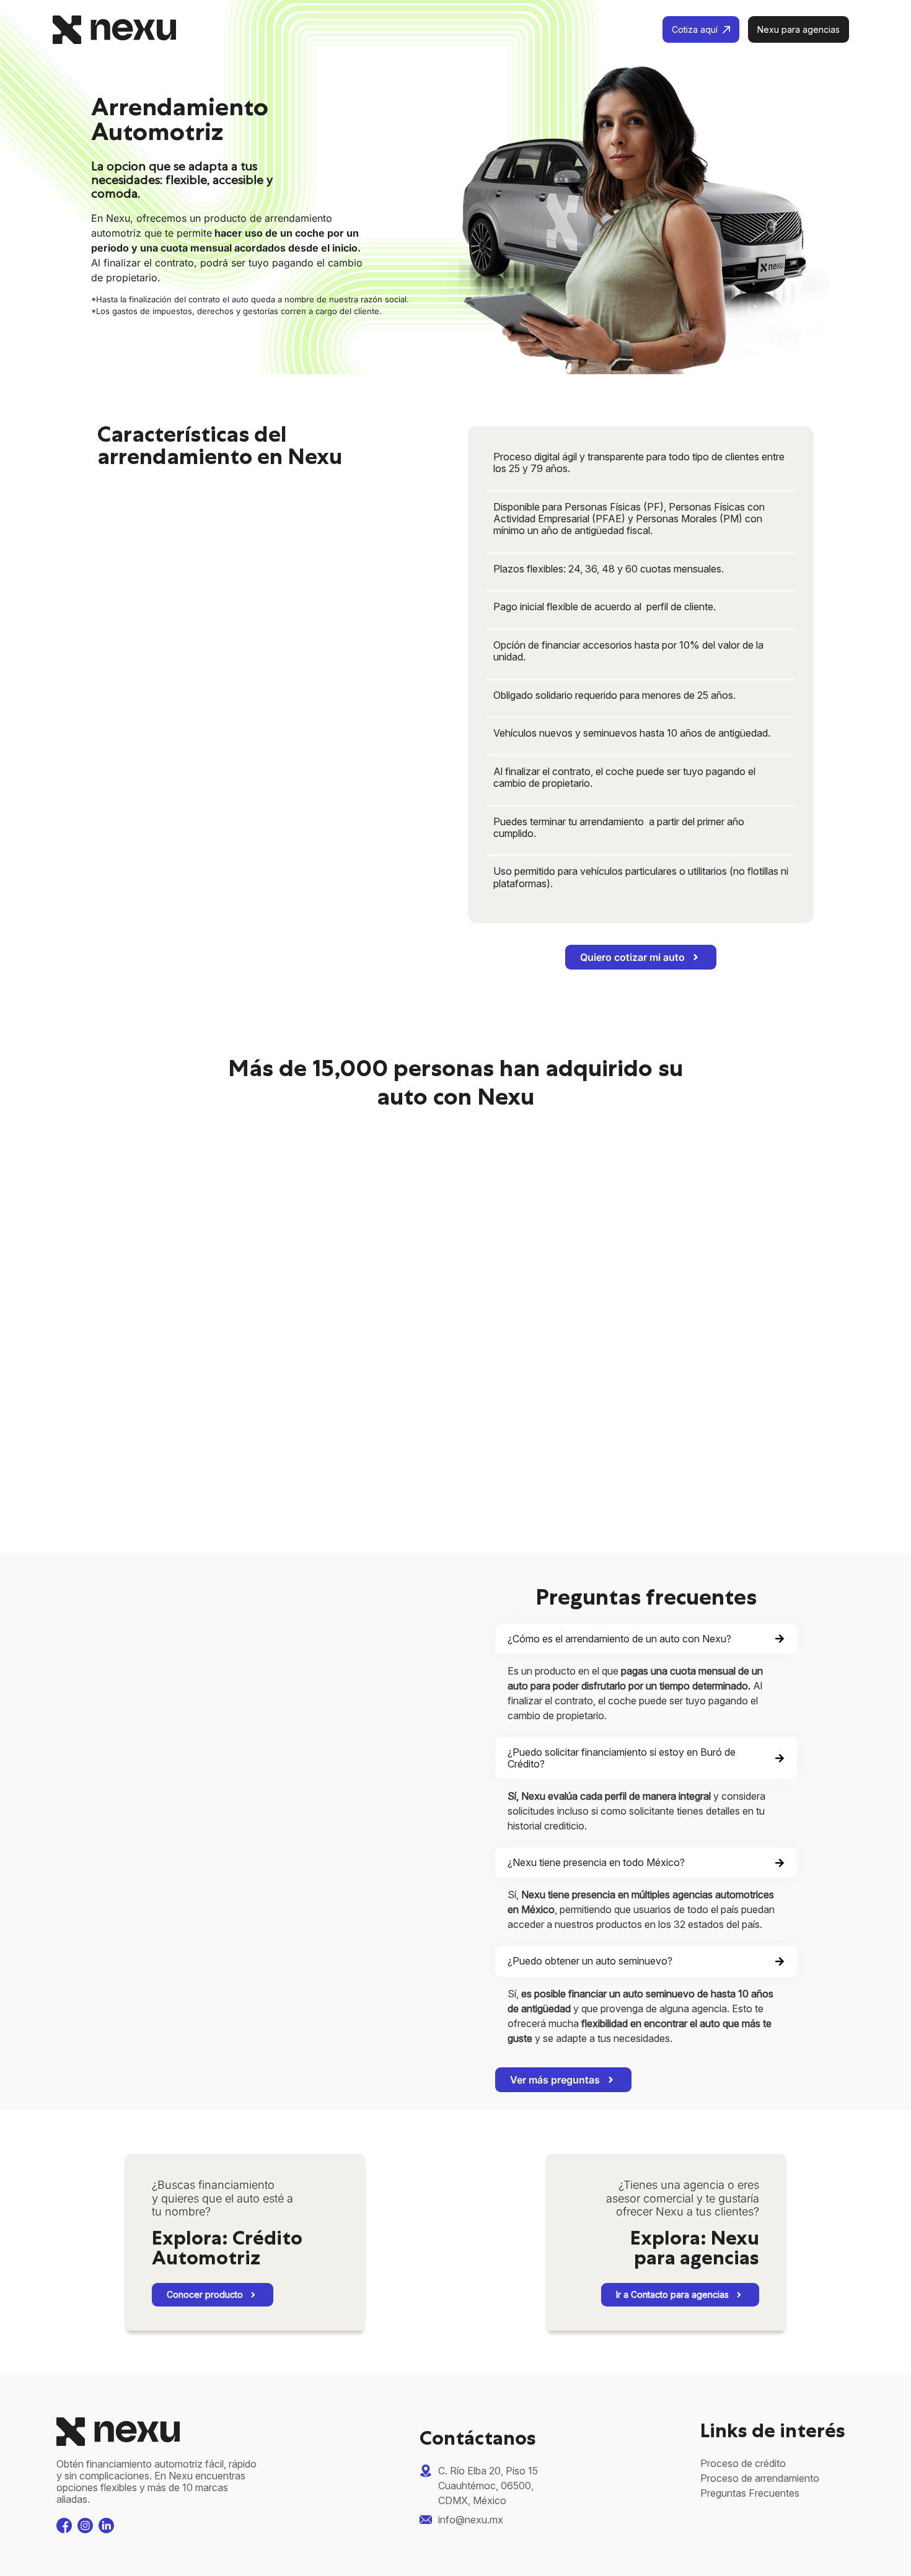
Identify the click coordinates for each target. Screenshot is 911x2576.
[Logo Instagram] (85, 2526)
